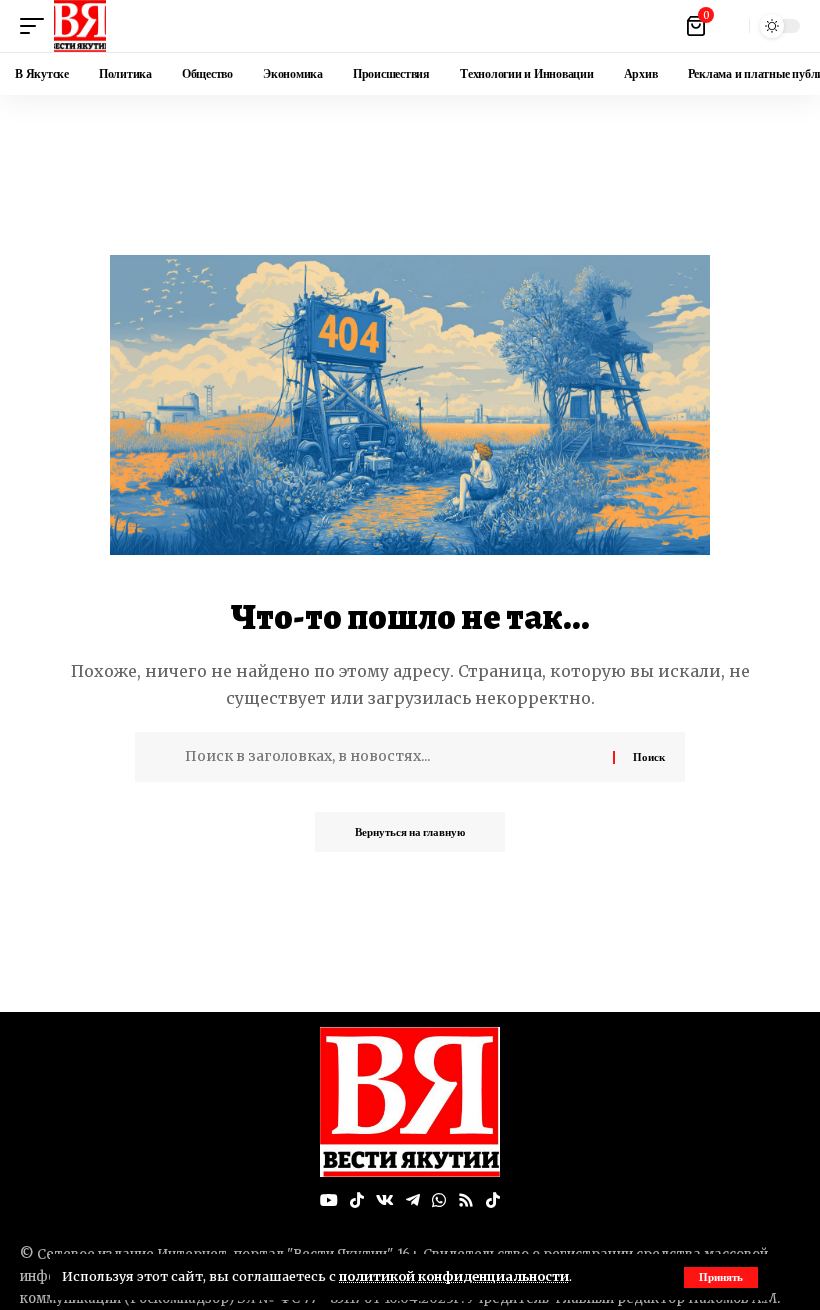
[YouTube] (329, 1200)
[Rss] (466, 1200)
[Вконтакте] (385, 1200)
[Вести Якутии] (80, 26)
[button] (721, 1277)
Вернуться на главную (410, 832)
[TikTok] (357, 1200)
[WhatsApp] (439, 1200)
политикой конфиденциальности (454, 1276)
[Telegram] (413, 1200)
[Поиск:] (391, 757)
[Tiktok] (493, 1200)
